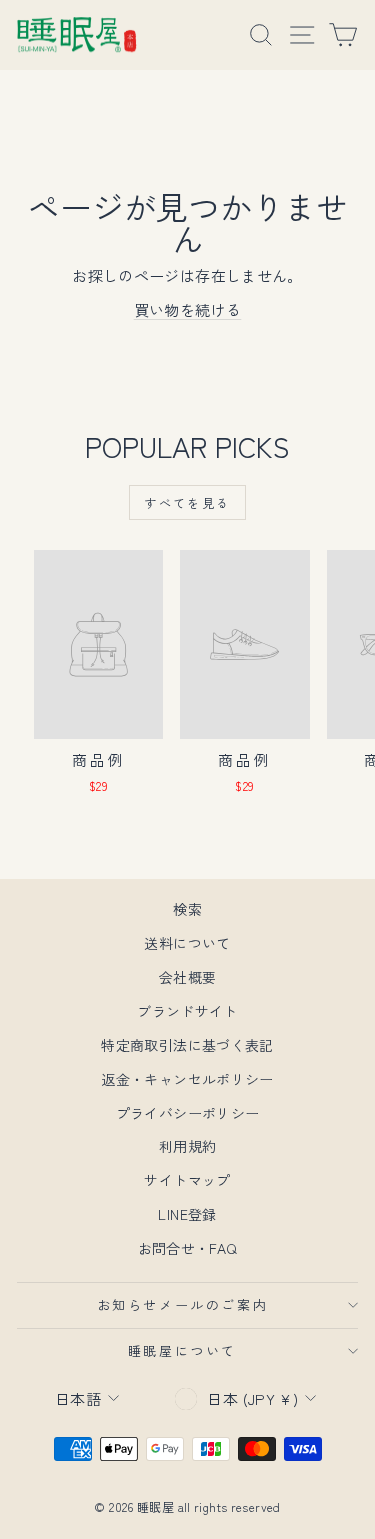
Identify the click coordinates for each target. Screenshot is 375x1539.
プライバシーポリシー (188, 1113)
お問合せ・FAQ (188, 1248)
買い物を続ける (188, 309)
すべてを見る (187, 502)
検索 (187, 909)
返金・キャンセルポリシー (187, 1079)
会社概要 (188, 977)
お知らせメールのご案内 (183, 1304)
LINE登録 (187, 1214)
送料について (187, 943)
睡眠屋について (182, 1350)
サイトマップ (187, 1180)
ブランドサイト (187, 1011)
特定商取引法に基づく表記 (187, 1045)
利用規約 (188, 1146)
